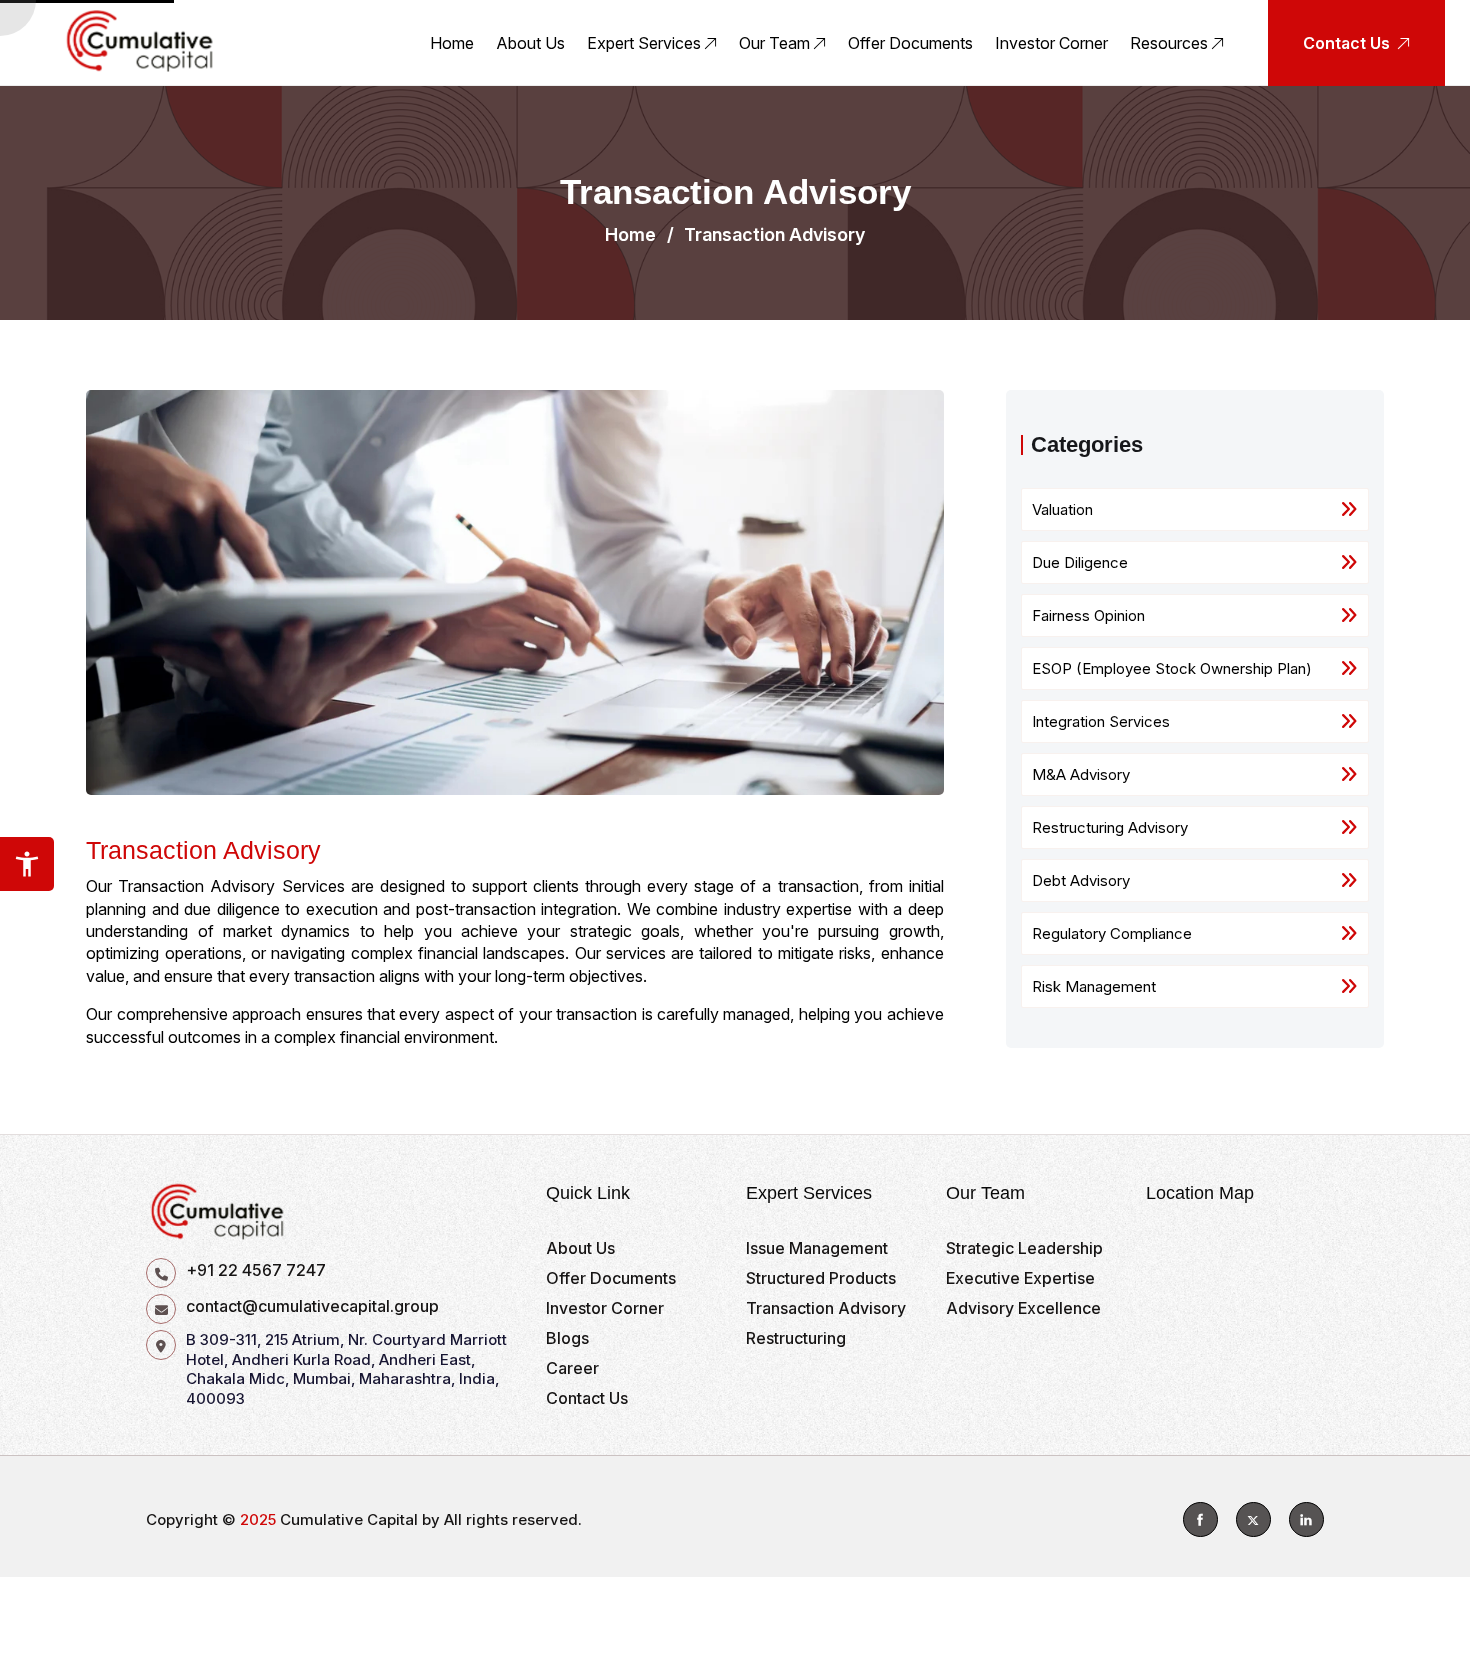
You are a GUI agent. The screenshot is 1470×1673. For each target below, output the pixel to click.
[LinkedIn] (1306, 1519)
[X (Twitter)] (1253, 1519)
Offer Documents (910, 43)
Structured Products (821, 1278)
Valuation (1062, 509)
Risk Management (1094, 986)
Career (572, 1368)
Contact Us (587, 1398)
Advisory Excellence (1023, 1308)
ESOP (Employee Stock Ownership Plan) (1172, 668)
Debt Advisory (1081, 880)
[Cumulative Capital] (141, 41)
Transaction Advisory (826, 1308)
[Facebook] (1200, 1519)
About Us (530, 43)
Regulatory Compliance (1112, 933)
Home (452, 43)
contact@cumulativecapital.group (312, 1306)
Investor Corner (1051, 43)
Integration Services (1101, 721)
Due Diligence (1080, 562)
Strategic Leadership (1024, 1248)
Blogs (567, 1338)
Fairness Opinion (1088, 615)
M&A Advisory (1081, 774)
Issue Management (817, 1248)
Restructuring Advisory (1110, 827)
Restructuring (796, 1338)
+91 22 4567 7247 (256, 1270)
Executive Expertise (1020, 1278)
